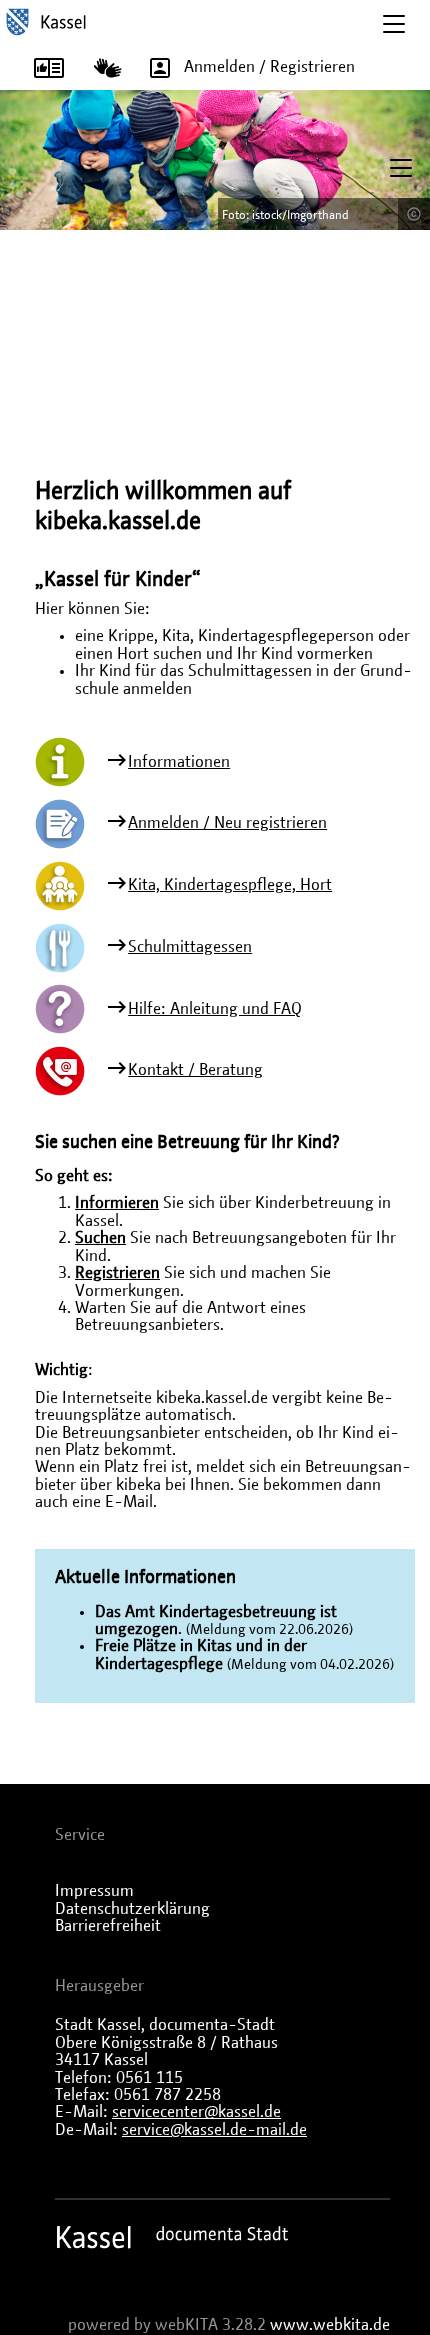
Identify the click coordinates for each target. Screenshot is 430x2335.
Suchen (100, 1238)
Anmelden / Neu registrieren (227, 823)
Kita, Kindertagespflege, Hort (230, 885)
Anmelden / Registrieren (269, 67)
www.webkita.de (330, 2325)
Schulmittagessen (190, 947)
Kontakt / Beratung (195, 1070)
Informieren (117, 1203)
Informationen (179, 762)
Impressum (94, 1891)
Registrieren (117, 1273)
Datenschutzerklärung (132, 1909)
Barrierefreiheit (108, 1926)
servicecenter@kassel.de (196, 2112)
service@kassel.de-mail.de (214, 2130)
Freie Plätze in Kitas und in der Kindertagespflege (201, 1654)
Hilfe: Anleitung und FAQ (215, 1009)
